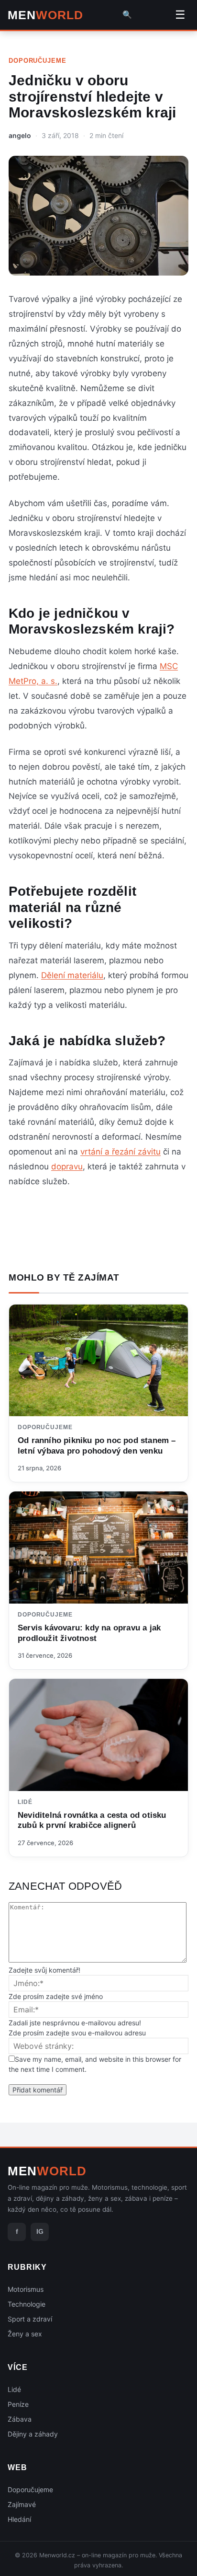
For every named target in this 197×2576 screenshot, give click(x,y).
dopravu (67, 1167)
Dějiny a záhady (33, 2434)
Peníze (18, 2404)
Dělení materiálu (72, 975)
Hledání (19, 2519)
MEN (45, 15)
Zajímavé (22, 2504)
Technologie (27, 2304)
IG (40, 2231)
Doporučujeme (38, 61)
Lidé (25, 1802)
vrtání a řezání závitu (120, 1152)
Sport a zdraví (30, 2319)
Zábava (20, 2419)
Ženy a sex (25, 2334)
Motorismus (26, 2289)
